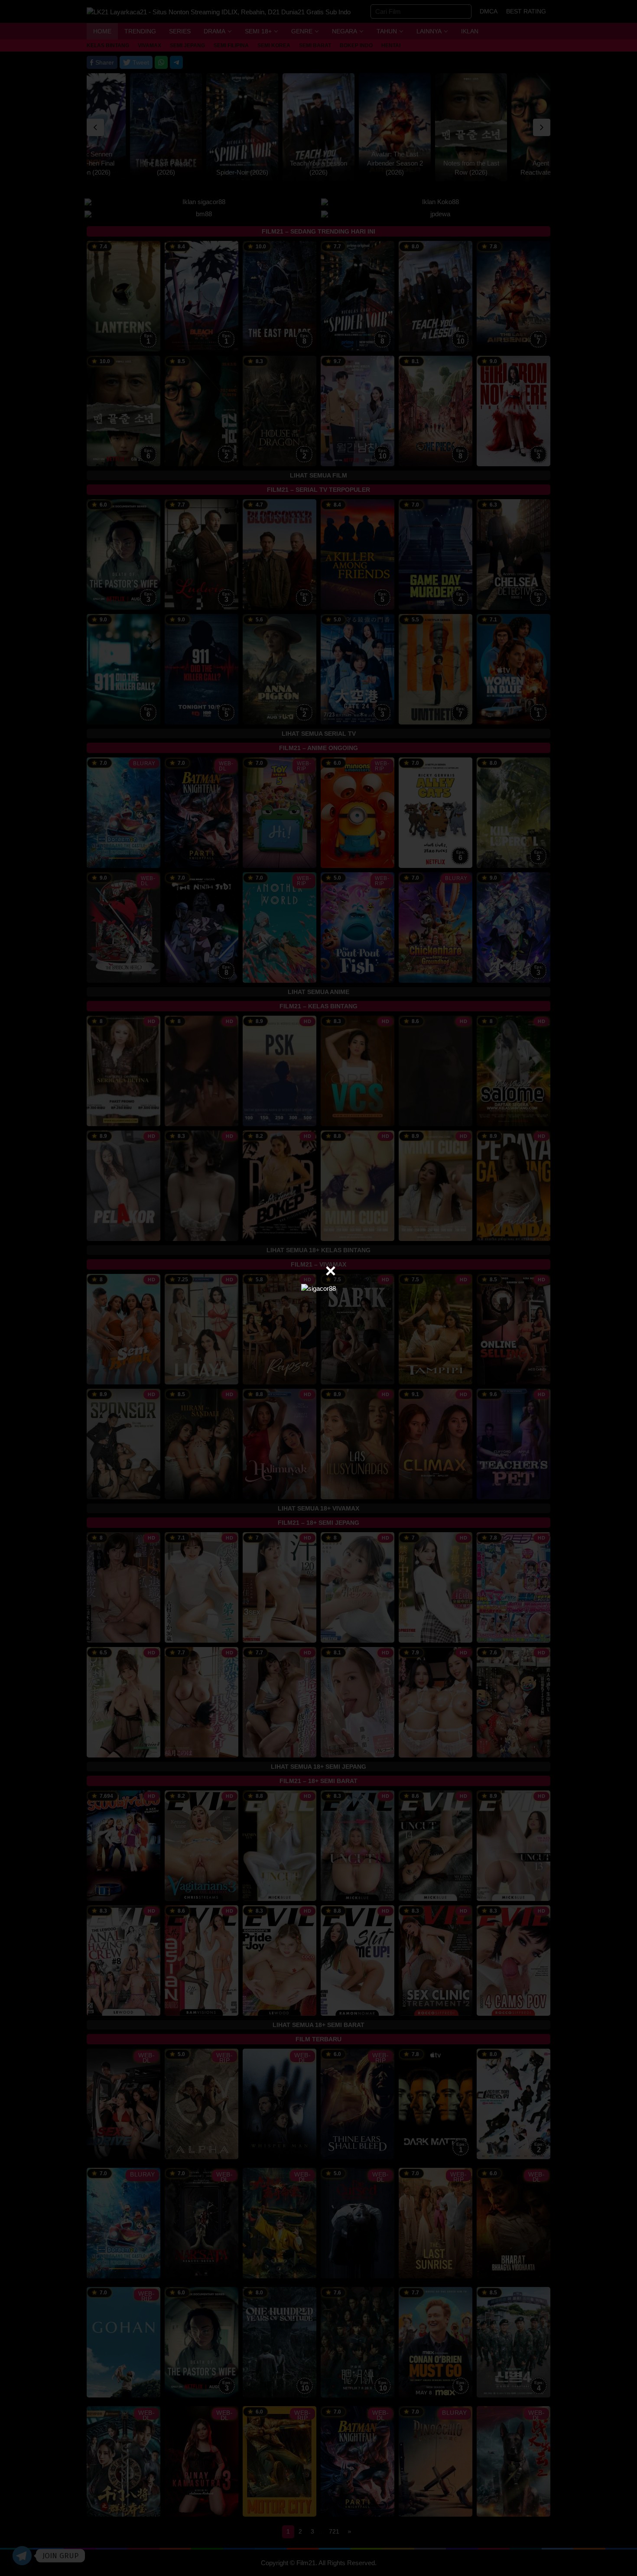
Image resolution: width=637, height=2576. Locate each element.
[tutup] (331, 1271)
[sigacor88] (318, 1288)
